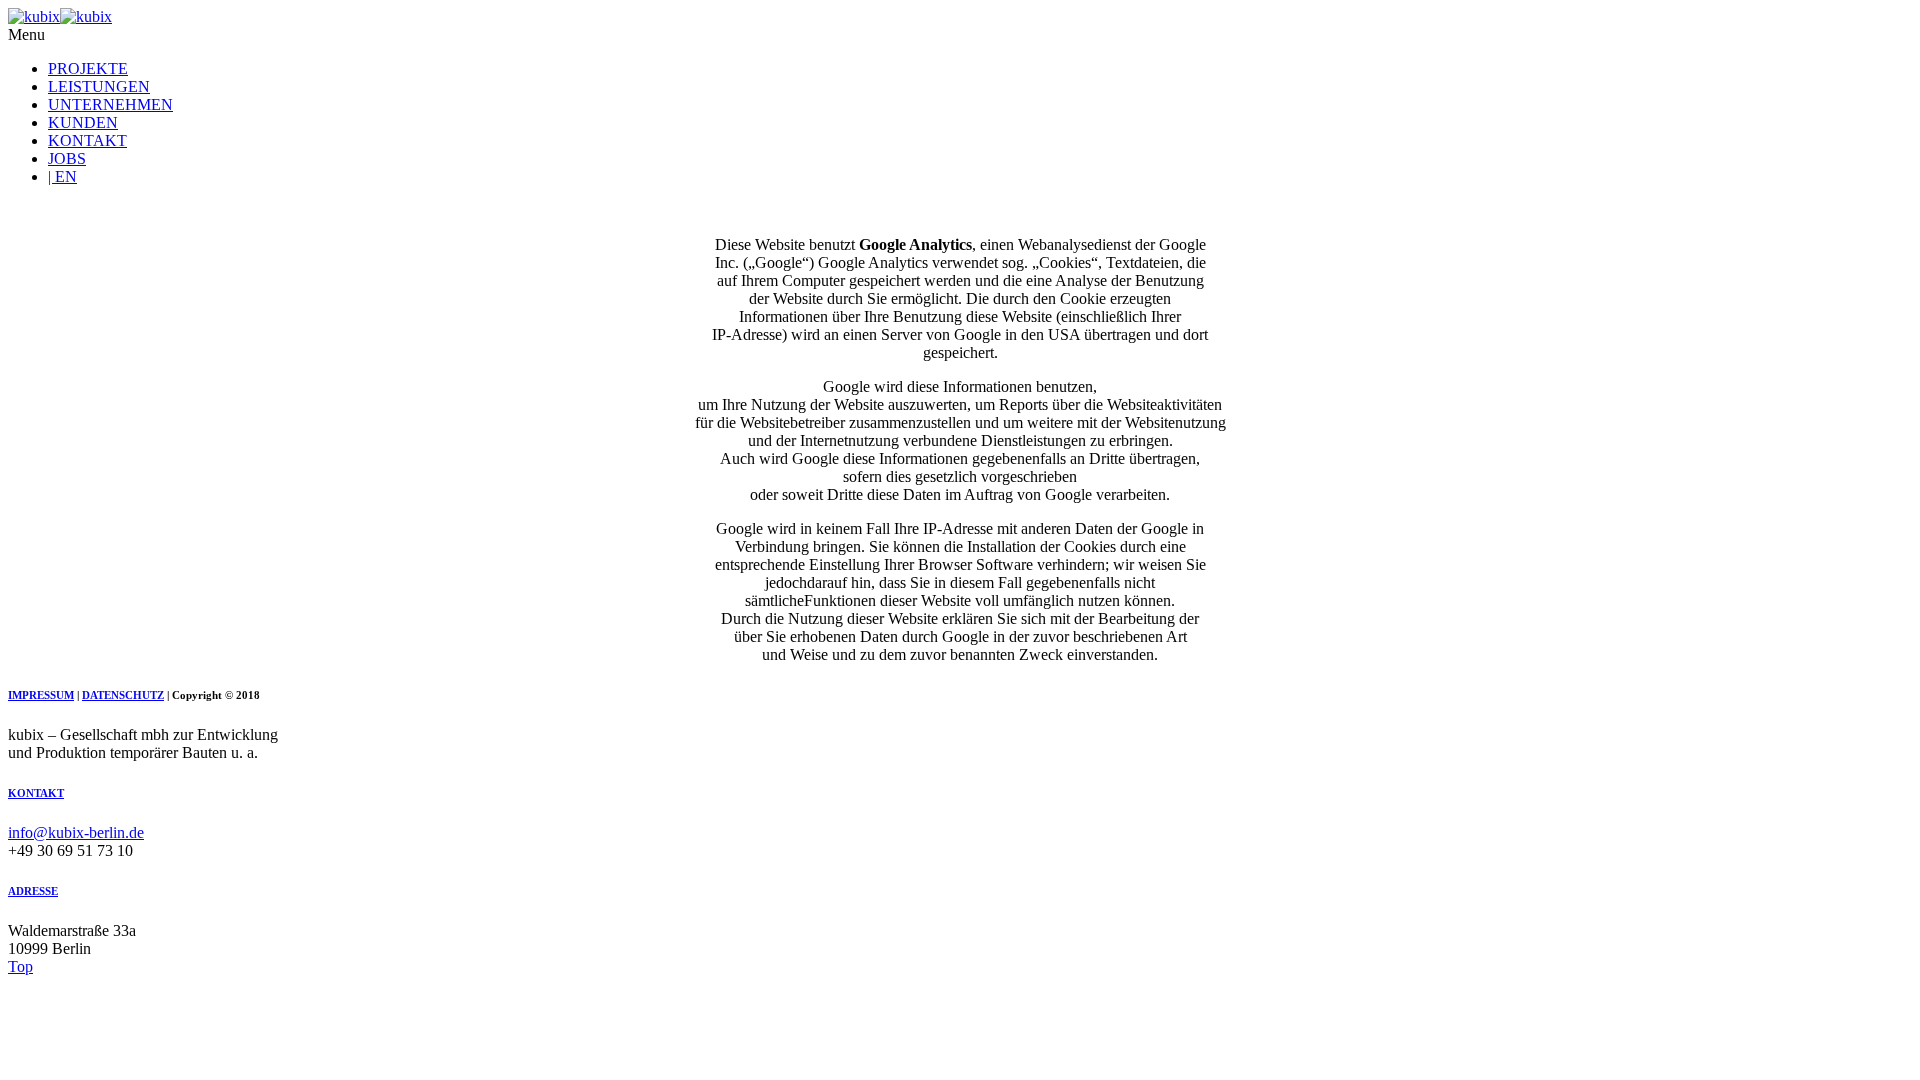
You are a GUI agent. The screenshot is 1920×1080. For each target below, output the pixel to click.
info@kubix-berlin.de (76, 832)
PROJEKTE (88, 68)
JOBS (67, 158)
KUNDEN (83, 122)
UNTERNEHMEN (110, 104)
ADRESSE (33, 891)
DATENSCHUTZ (123, 695)
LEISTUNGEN (99, 86)
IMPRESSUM (41, 695)
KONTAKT (87, 140)
